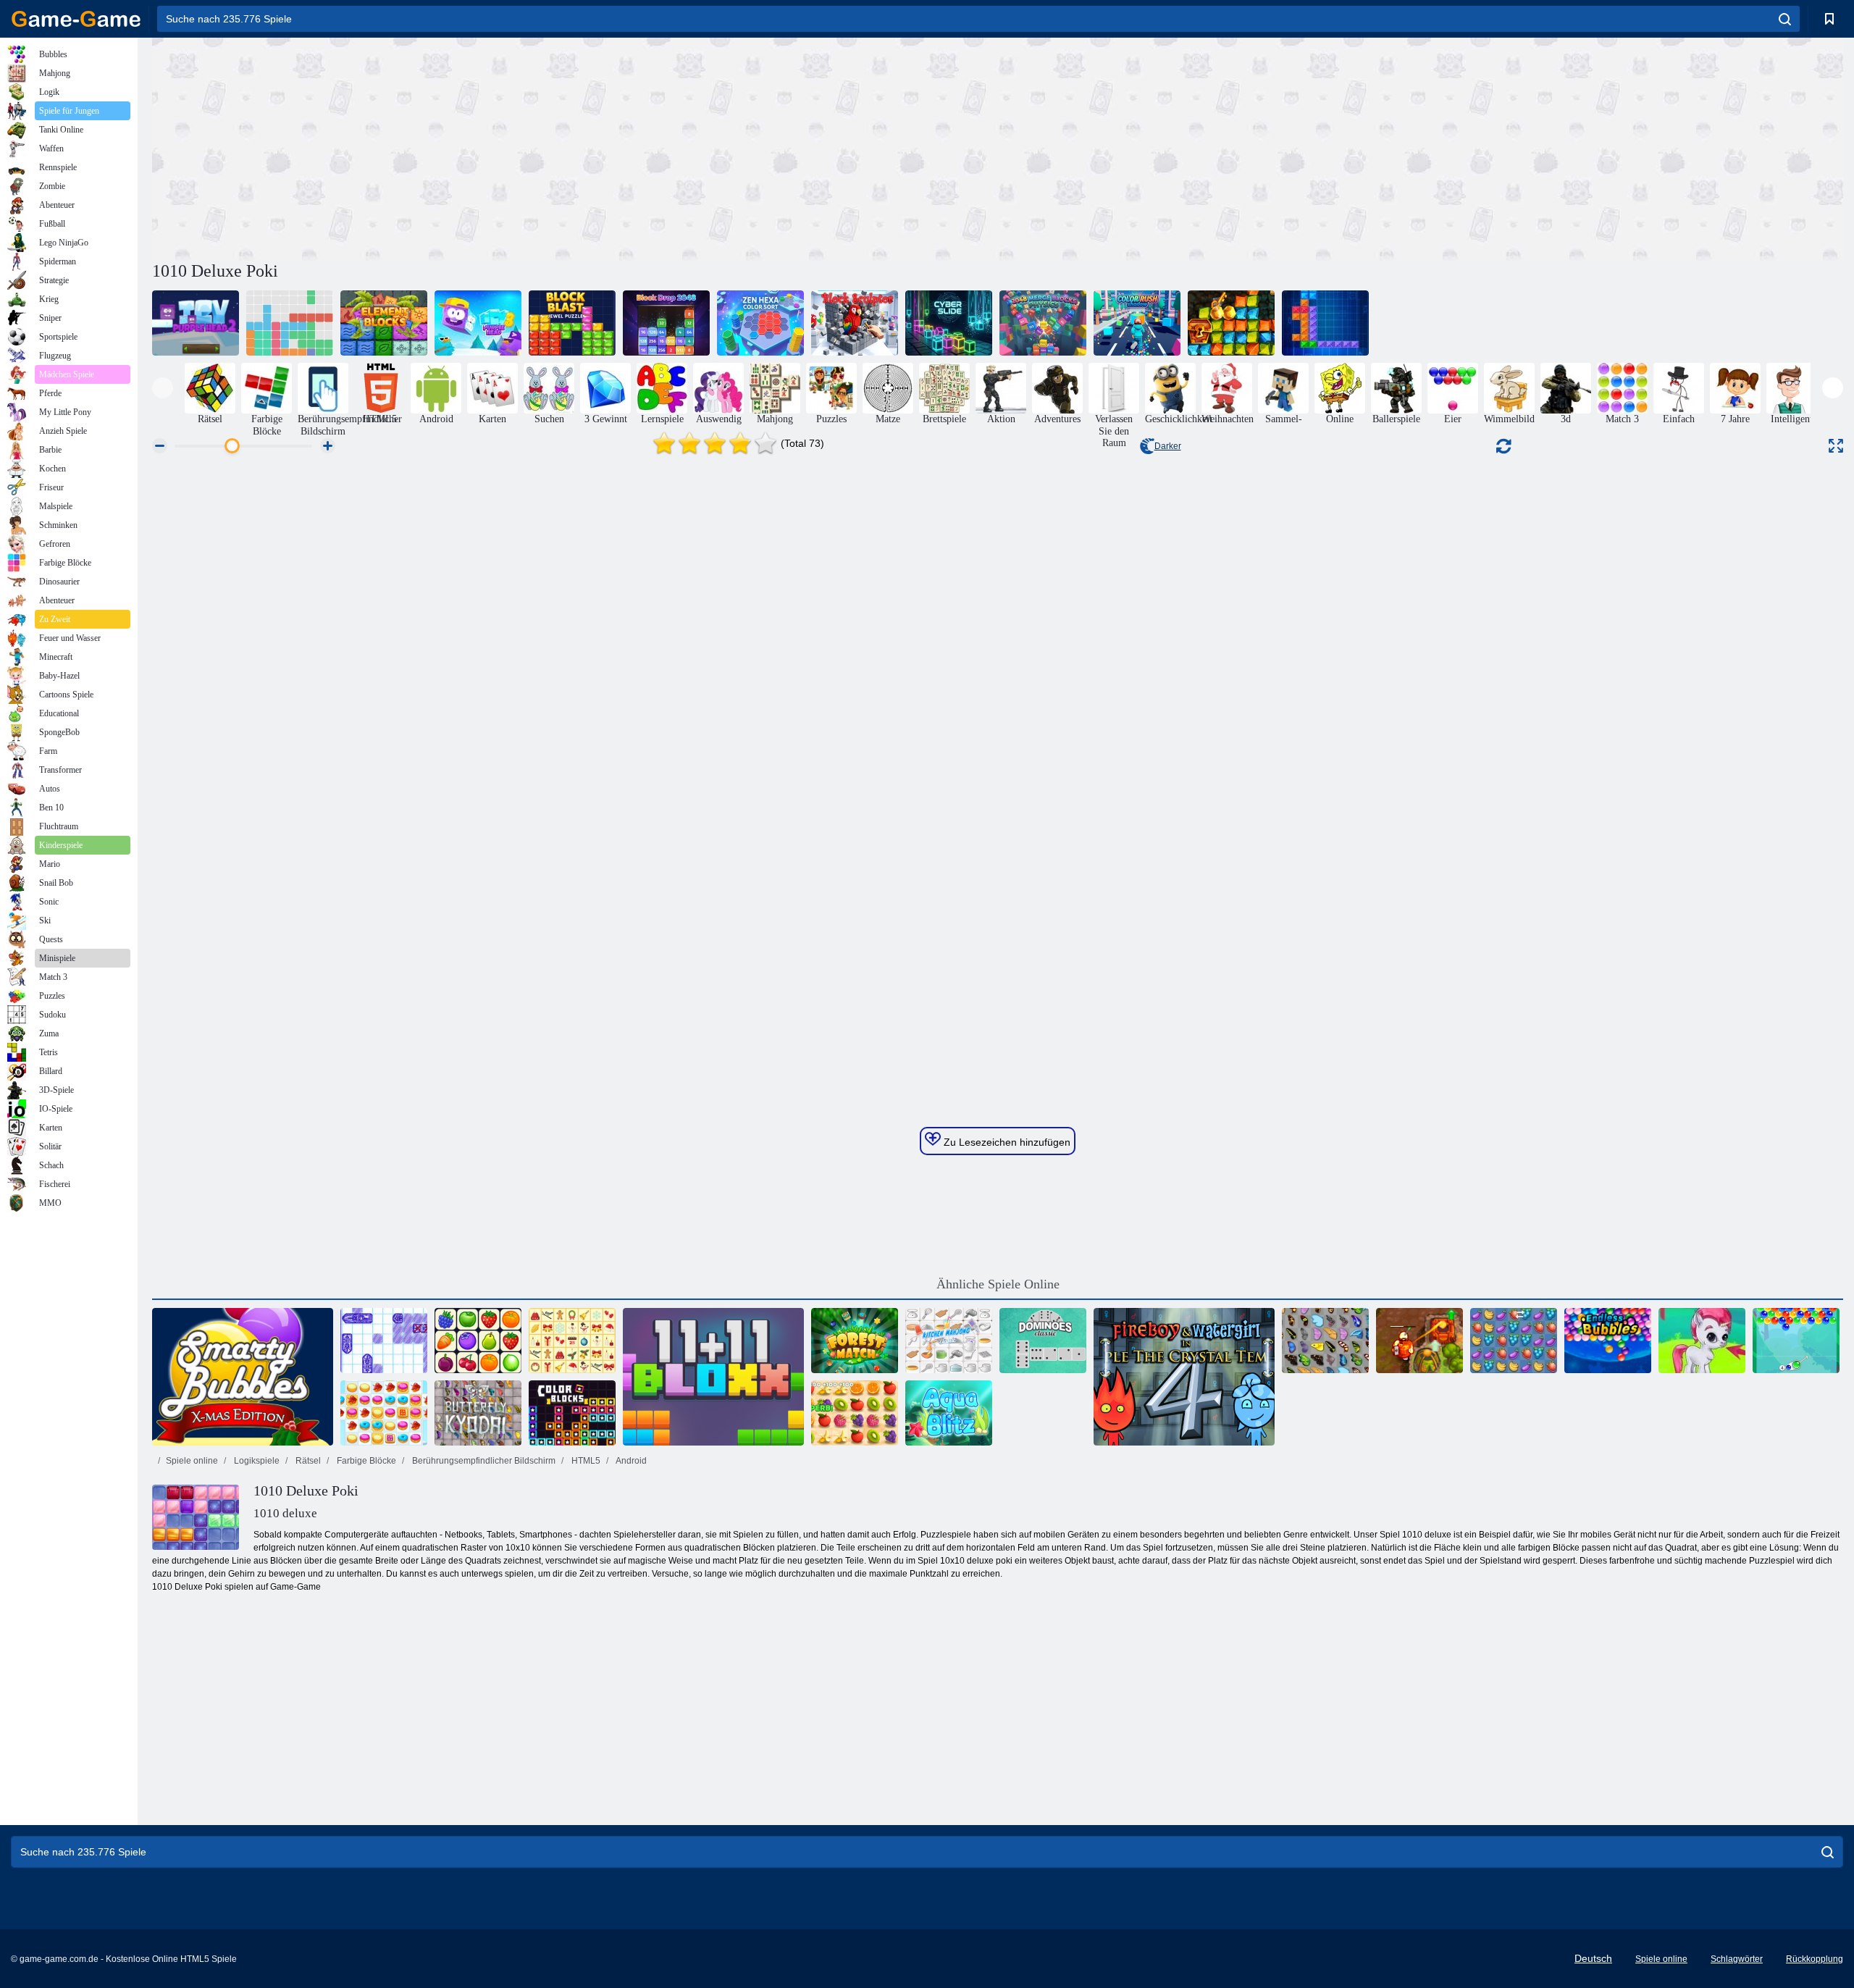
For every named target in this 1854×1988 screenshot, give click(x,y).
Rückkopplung (1815, 1959)
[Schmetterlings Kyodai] (1325, 1341)
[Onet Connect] (478, 1341)
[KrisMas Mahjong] (572, 1341)
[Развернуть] (1836, 446)
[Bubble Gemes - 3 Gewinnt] (1702, 1341)
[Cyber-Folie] (949, 323)
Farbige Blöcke (365, 1461)
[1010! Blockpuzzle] (290, 323)
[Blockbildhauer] (855, 323)
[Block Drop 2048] (666, 323)
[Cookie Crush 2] (384, 1413)
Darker (1168, 446)
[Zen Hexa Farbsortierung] (760, 323)
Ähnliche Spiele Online (998, 1284)
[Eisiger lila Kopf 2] (196, 323)
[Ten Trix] (1325, 323)
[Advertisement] (575, 147)
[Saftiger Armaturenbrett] (855, 1413)
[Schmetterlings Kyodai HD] (478, 1413)
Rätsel (307, 1461)
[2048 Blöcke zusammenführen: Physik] (1043, 323)
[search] (1785, 19)
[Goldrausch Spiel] (1231, 323)
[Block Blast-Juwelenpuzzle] (572, 323)
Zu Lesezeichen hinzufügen (1006, 1142)
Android (630, 1461)
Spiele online (192, 1461)
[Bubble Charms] (1796, 1341)
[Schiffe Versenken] (384, 1341)
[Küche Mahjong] (949, 1341)
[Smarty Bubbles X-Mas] (243, 1377)
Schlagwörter (1737, 1959)
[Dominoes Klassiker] (1043, 1341)
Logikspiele (256, 1461)
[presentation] (163, 388)
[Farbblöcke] (572, 1413)
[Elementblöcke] (384, 323)
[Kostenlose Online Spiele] (76, 19)
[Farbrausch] (1137, 323)
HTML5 (585, 1461)
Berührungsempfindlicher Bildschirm (483, 1461)
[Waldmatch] (855, 1341)
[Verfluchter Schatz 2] (1419, 1341)
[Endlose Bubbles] (1608, 1341)
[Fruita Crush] (1514, 1341)
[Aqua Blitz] (949, 1413)
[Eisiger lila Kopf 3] (478, 323)
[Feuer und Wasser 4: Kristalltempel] (1184, 1377)
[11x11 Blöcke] (713, 1377)
